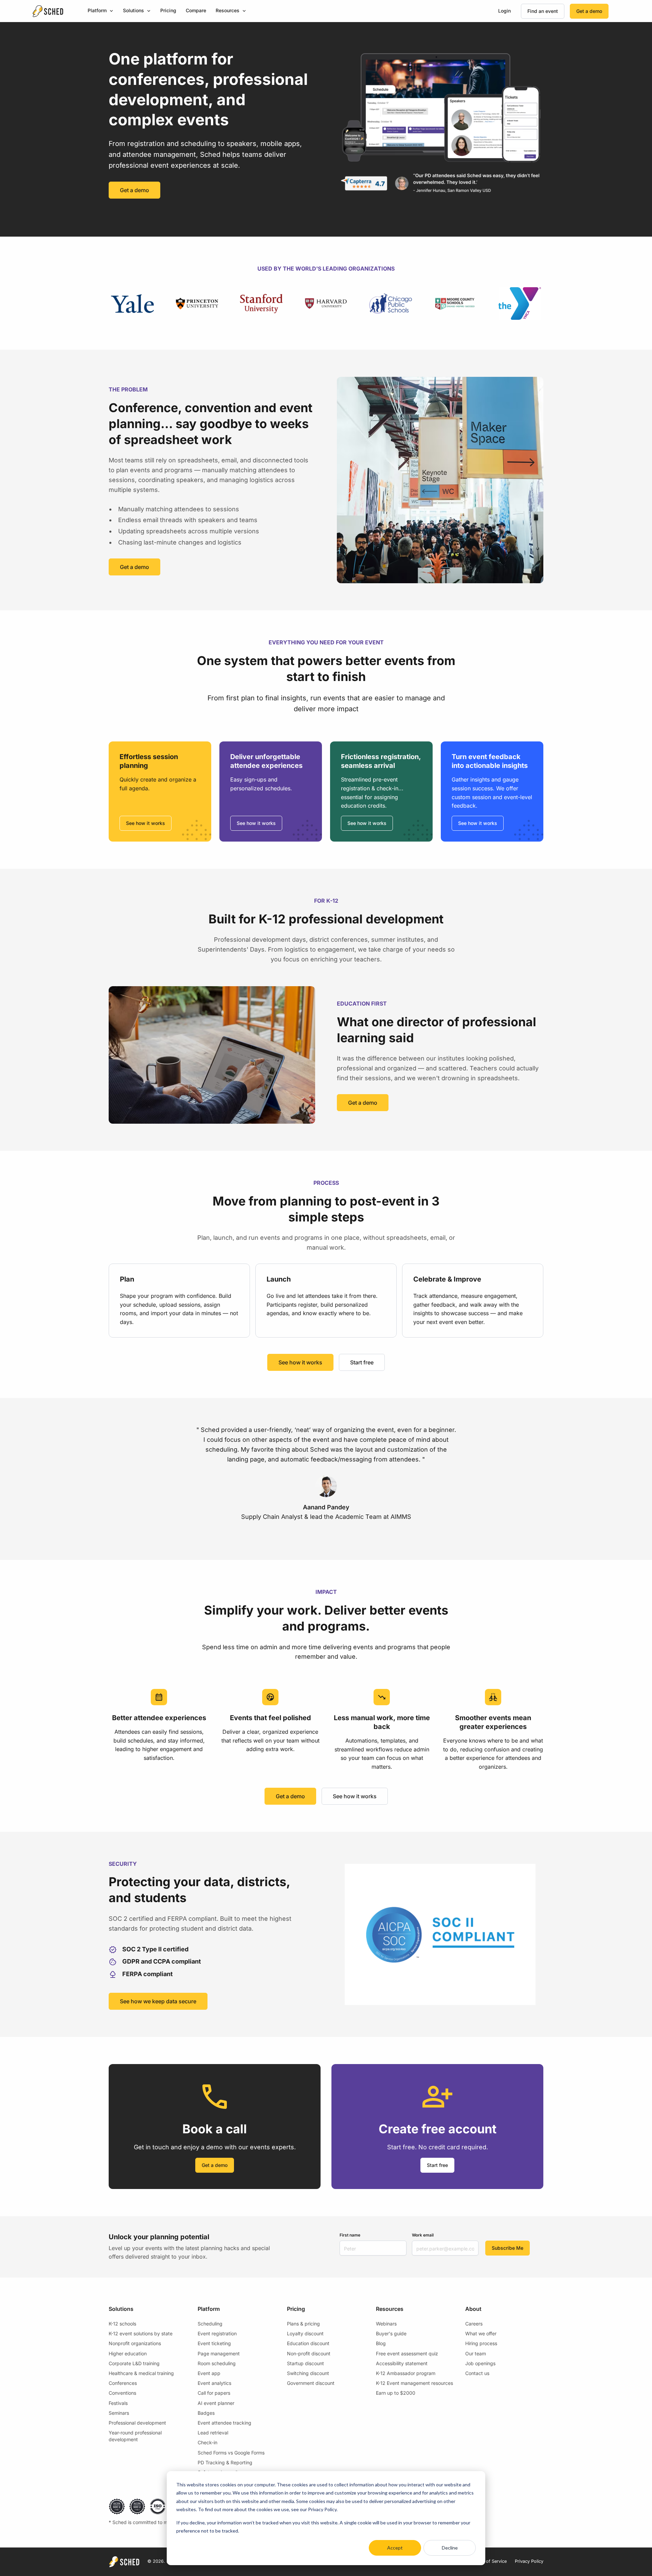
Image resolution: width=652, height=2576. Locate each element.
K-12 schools (122, 2324)
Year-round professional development (135, 2436)
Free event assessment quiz (407, 2353)
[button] (101, 11)
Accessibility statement (402, 2363)
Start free (362, 1362)
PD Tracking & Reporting (225, 2462)
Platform (97, 10)
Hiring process (481, 2343)
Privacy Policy (529, 2561)
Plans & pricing (303, 2324)
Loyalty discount (305, 2333)
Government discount (311, 2383)
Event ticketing (214, 2343)
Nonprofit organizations (135, 2343)
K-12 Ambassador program (406, 2373)
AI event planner (216, 2403)
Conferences (123, 2383)
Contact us (477, 2373)
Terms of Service (489, 2561)
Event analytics (214, 2383)
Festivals (118, 2403)
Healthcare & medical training (141, 2373)
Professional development (137, 2423)
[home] (48, 11)
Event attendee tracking (224, 2423)
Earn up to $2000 (396, 2393)
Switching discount (308, 2373)
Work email (423, 2235)
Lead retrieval (213, 2433)
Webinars (386, 2324)
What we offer (481, 2333)
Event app (209, 2373)
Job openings (480, 2363)
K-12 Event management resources (414, 2383)
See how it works (146, 823)
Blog (381, 2343)
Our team (476, 2353)
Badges (206, 2413)
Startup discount (305, 2363)
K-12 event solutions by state (141, 2333)
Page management (219, 2353)
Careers (474, 2324)
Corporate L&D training (134, 2363)
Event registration (217, 2333)
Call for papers (214, 2393)
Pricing (168, 10)
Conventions (122, 2393)
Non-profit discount (309, 2353)
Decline (450, 2548)
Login (504, 11)
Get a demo (589, 11)
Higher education (128, 2353)
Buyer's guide (391, 2333)
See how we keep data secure (158, 2001)
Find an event (543, 11)
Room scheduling (217, 2363)
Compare (196, 10)
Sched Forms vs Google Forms (231, 2453)
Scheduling (210, 2324)
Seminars (119, 2413)
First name (350, 2235)
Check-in (207, 2442)
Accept (395, 2548)
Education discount (308, 2343)
